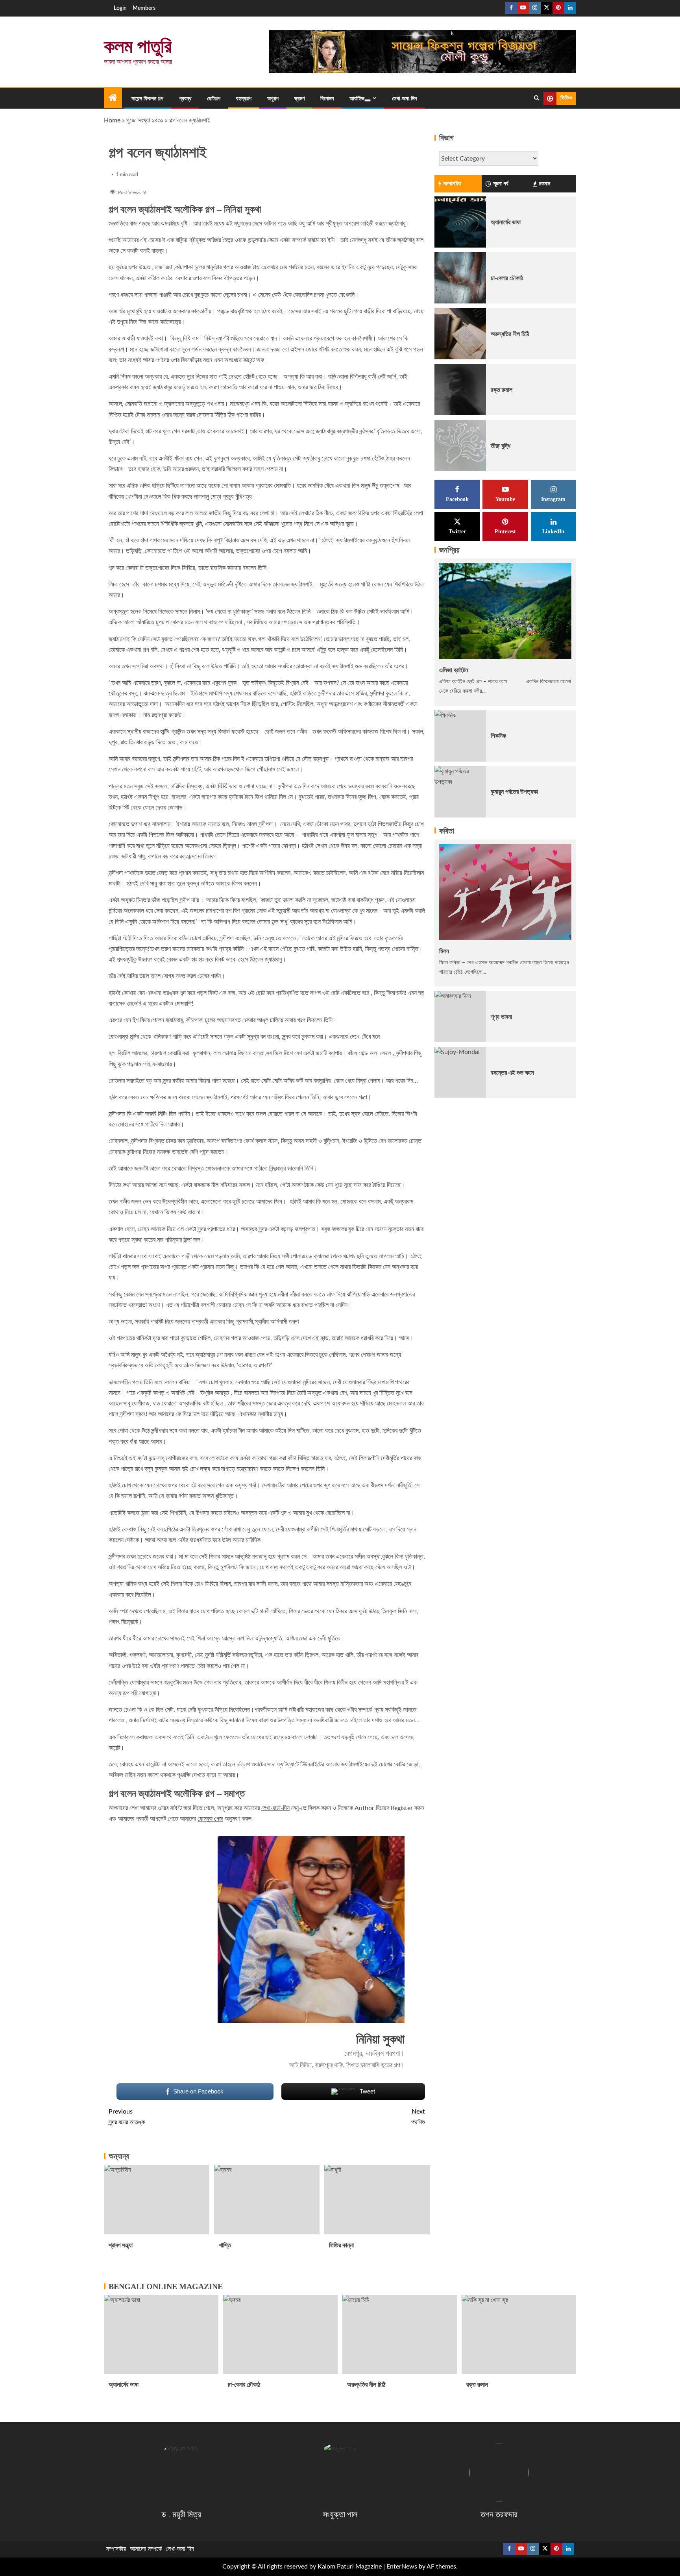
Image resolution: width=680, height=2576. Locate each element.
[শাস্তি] (267, 2200)
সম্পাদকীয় (116, 2549)
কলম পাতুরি (138, 46)
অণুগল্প (273, 99)
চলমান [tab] (545, 184)
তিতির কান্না (341, 2245)
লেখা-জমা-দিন (404, 99)
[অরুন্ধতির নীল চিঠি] (460, 334)
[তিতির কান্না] (377, 2200)
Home (112, 120)
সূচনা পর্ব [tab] (501, 184)
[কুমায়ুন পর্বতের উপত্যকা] (460, 791)
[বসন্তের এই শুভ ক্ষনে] (460, 1073)
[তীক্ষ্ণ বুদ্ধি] (460, 446)
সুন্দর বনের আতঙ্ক (127, 2117)
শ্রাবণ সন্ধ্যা (121, 2245)
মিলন (444, 951)
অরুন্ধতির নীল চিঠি (510, 334)
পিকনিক (498, 736)
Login (120, 8)
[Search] (537, 98)
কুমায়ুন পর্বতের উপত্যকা (514, 792)
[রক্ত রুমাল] (460, 390)
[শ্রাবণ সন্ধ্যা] (157, 2200)
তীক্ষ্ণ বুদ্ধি (501, 446)
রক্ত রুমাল (502, 390)
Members (144, 8)
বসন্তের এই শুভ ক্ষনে (512, 1073)
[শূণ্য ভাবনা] (460, 1017)
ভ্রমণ (299, 99)
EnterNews (402, 2567)
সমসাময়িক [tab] (452, 184)
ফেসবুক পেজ (210, 1819)
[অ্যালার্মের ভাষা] (460, 222)
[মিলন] (505, 892)
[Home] (113, 99)
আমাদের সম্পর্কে (146, 2549)
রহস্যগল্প (244, 99)
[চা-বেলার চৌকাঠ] (460, 278)
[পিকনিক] (460, 736)
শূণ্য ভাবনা (501, 1017)
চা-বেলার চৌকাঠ (507, 278)
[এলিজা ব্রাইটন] (505, 611)
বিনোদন (327, 99)
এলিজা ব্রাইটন (454, 670)
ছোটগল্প (214, 99)
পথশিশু (418, 2117)
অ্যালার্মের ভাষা (506, 222)
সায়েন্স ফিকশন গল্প (147, 99)
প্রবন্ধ (185, 99)
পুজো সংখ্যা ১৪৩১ (145, 120)
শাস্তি (225, 2245)
